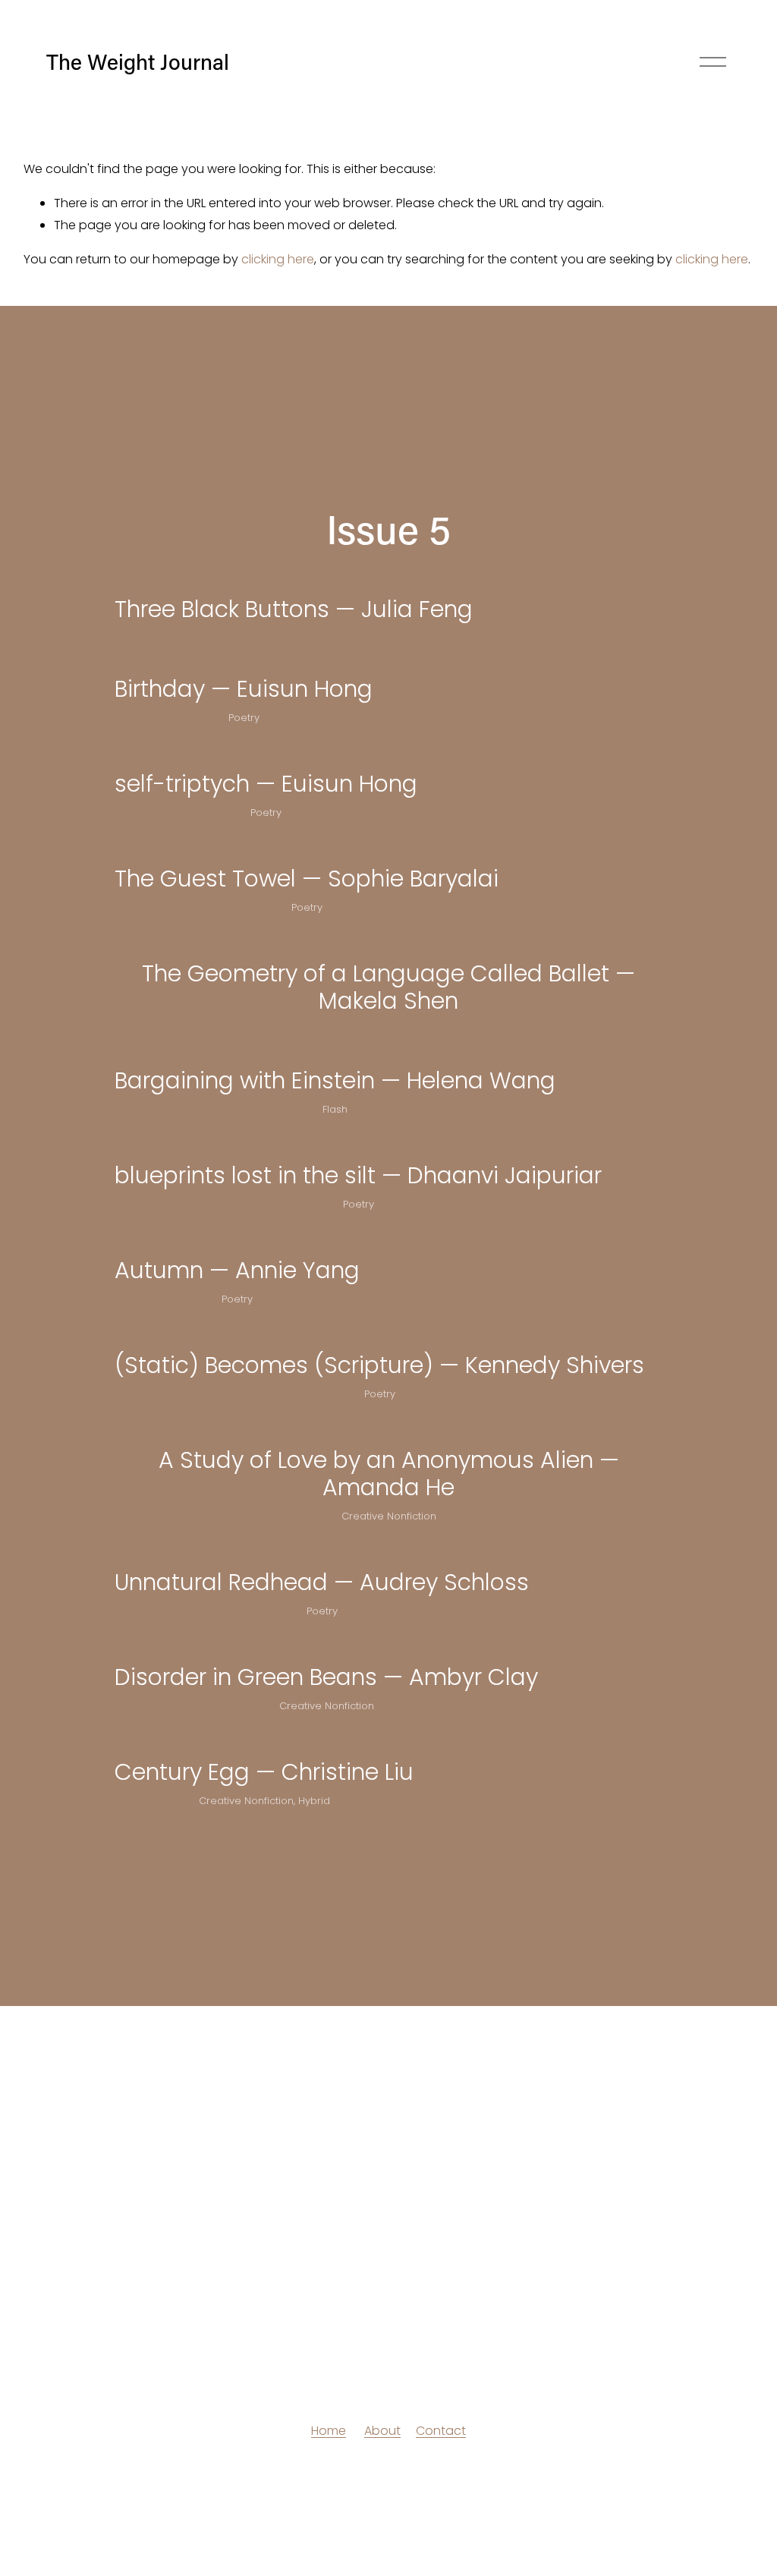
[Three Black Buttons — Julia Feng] (294, 577)
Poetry (244, 718)
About (382, 2431)
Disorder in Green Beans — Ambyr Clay (326, 1677)
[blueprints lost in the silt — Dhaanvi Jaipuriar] (358, 1143)
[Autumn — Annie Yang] (237, 1238)
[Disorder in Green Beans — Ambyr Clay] (326, 1645)
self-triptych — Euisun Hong (266, 784)
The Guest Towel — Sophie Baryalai (307, 879)
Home (329, 2431)
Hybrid (314, 1801)
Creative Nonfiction (389, 1516)
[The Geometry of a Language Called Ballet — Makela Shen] (388, 941)
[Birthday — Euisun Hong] (244, 657)
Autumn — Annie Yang (237, 1270)
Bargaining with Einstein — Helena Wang (335, 1080)
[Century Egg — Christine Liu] (264, 1740)
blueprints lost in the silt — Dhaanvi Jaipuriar (358, 1175)
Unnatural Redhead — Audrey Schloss (322, 1582)
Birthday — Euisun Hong (244, 689)
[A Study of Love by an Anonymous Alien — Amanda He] (388, 1428)
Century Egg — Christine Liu (264, 1772)
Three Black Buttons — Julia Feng (294, 609)
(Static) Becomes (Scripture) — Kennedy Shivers (379, 1365)
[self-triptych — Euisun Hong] (266, 751)
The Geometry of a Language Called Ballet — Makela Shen (388, 987)
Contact (441, 2431)
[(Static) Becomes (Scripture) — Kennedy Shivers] (379, 1333)
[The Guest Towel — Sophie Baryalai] (307, 846)
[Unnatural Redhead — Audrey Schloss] (322, 1550)
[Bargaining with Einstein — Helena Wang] (335, 1048)
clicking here (278, 259)
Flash (335, 1109)
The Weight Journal (138, 61)
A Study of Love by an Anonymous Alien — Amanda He (389, 1474)
